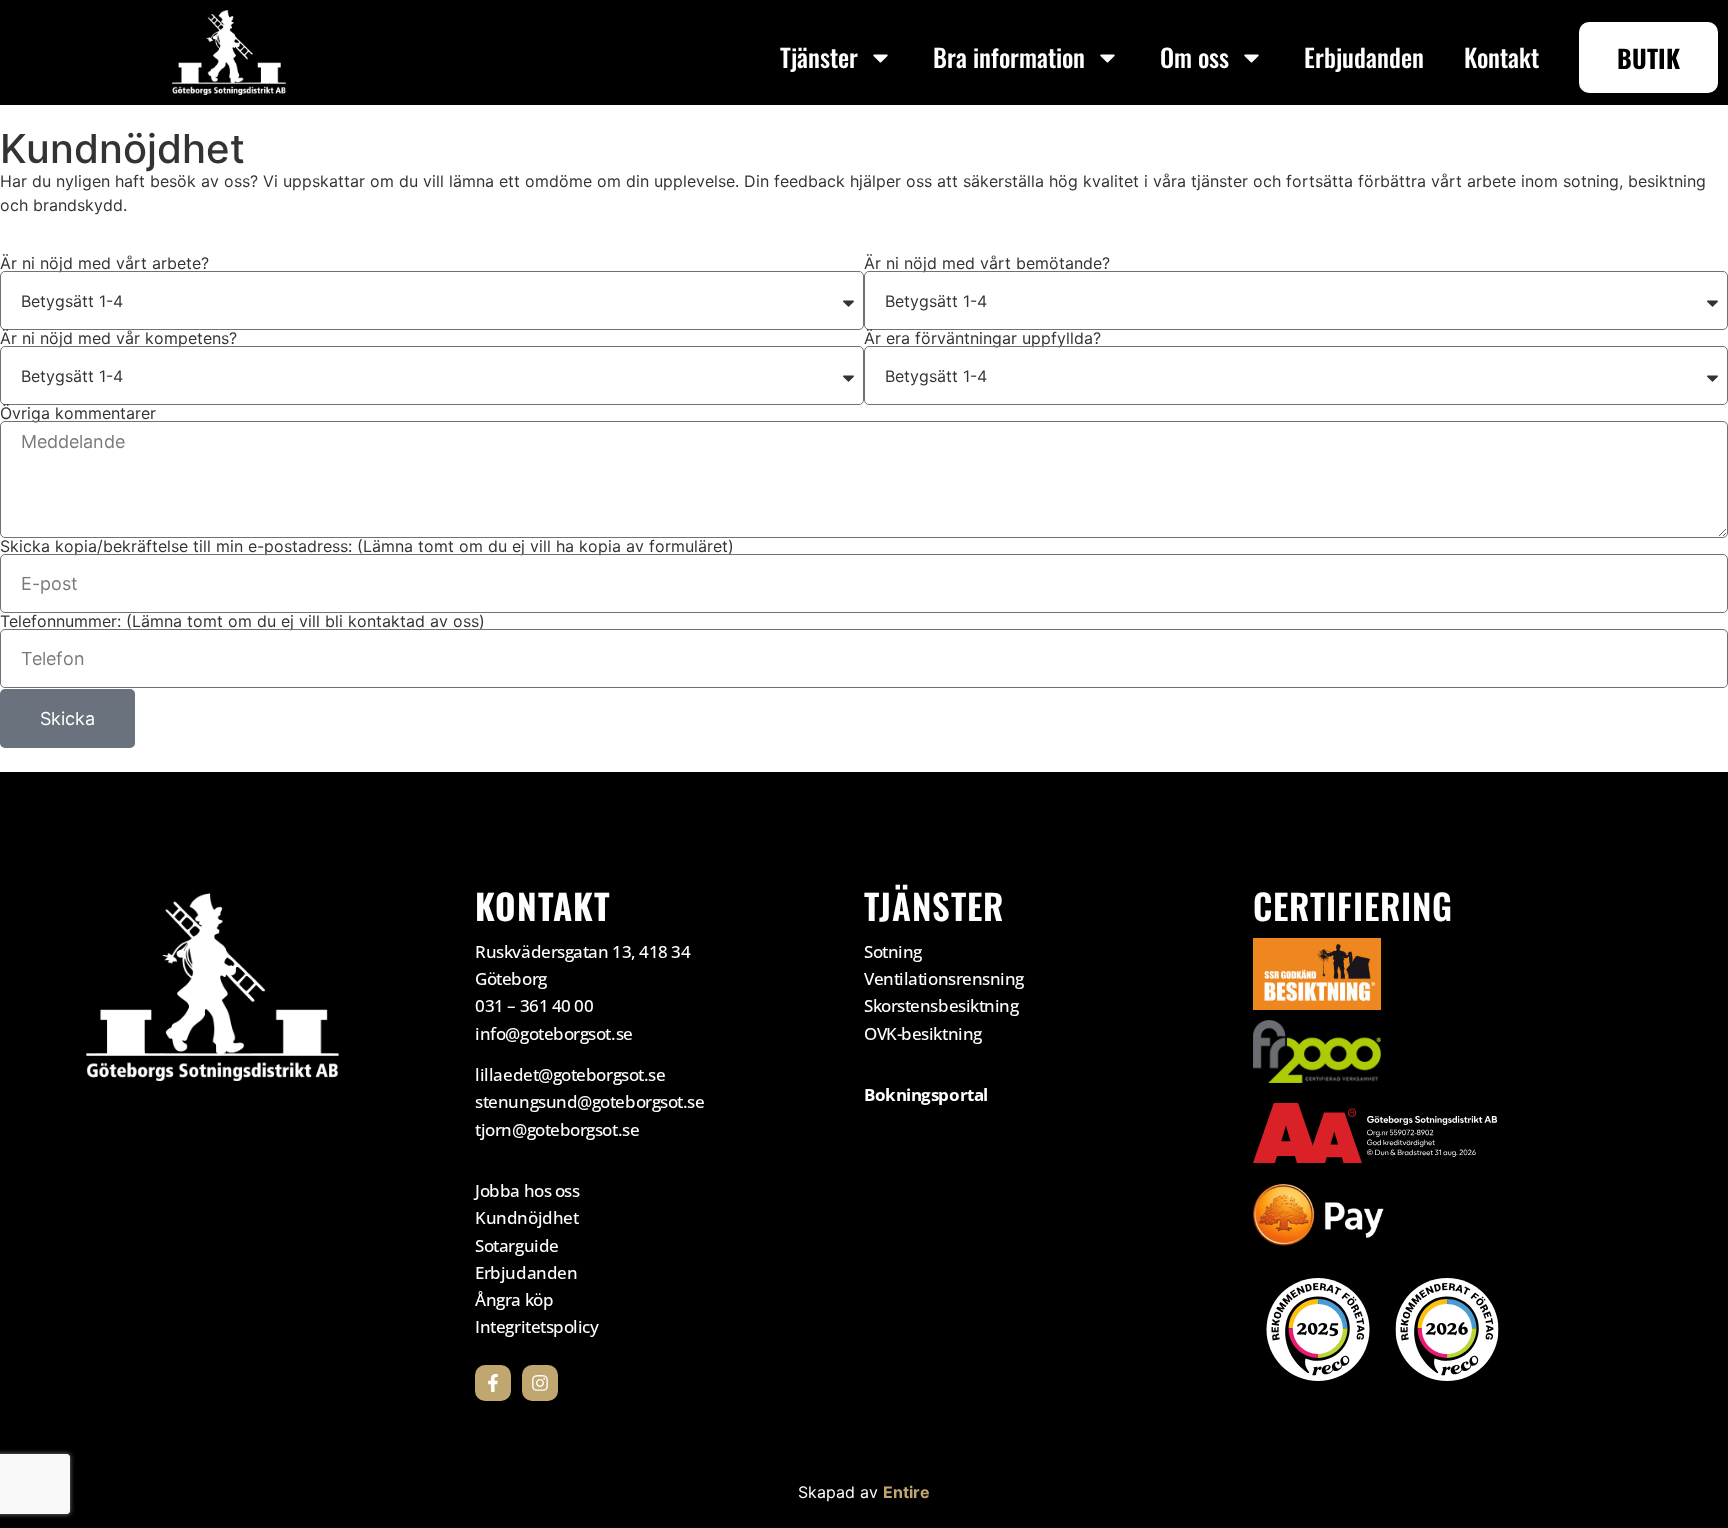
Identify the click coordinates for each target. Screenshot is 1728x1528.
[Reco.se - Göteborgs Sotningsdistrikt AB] (1318, 1329)
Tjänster (819, 56)
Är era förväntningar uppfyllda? (982, 338)
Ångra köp (514, 1299)
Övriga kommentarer (78, 413)
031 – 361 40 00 (534, 1005)
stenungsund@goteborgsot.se (589, 1101)
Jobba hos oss (527, 1190)
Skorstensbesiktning (941, 1005)
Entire (906, 1492)
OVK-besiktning (923, 1033)
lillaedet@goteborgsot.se (570, 1074)
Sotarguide (517, 1245)
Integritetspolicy (536, 1326)
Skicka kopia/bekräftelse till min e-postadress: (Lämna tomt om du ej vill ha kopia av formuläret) (367, 546)
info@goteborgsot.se (553, 1033)
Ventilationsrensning (944, 978)
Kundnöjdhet (526, 1217)
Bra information (1009, 56)
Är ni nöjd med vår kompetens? (118, 338)
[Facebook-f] (493, 1383)
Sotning (893, 951)
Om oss (1194, 56)
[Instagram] (540, 1383)
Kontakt (1501, 56)
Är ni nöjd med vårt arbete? (104, 263)
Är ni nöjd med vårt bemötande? (987, 263)
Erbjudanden (1364, 56)
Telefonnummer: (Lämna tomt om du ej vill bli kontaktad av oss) (242, 621)
